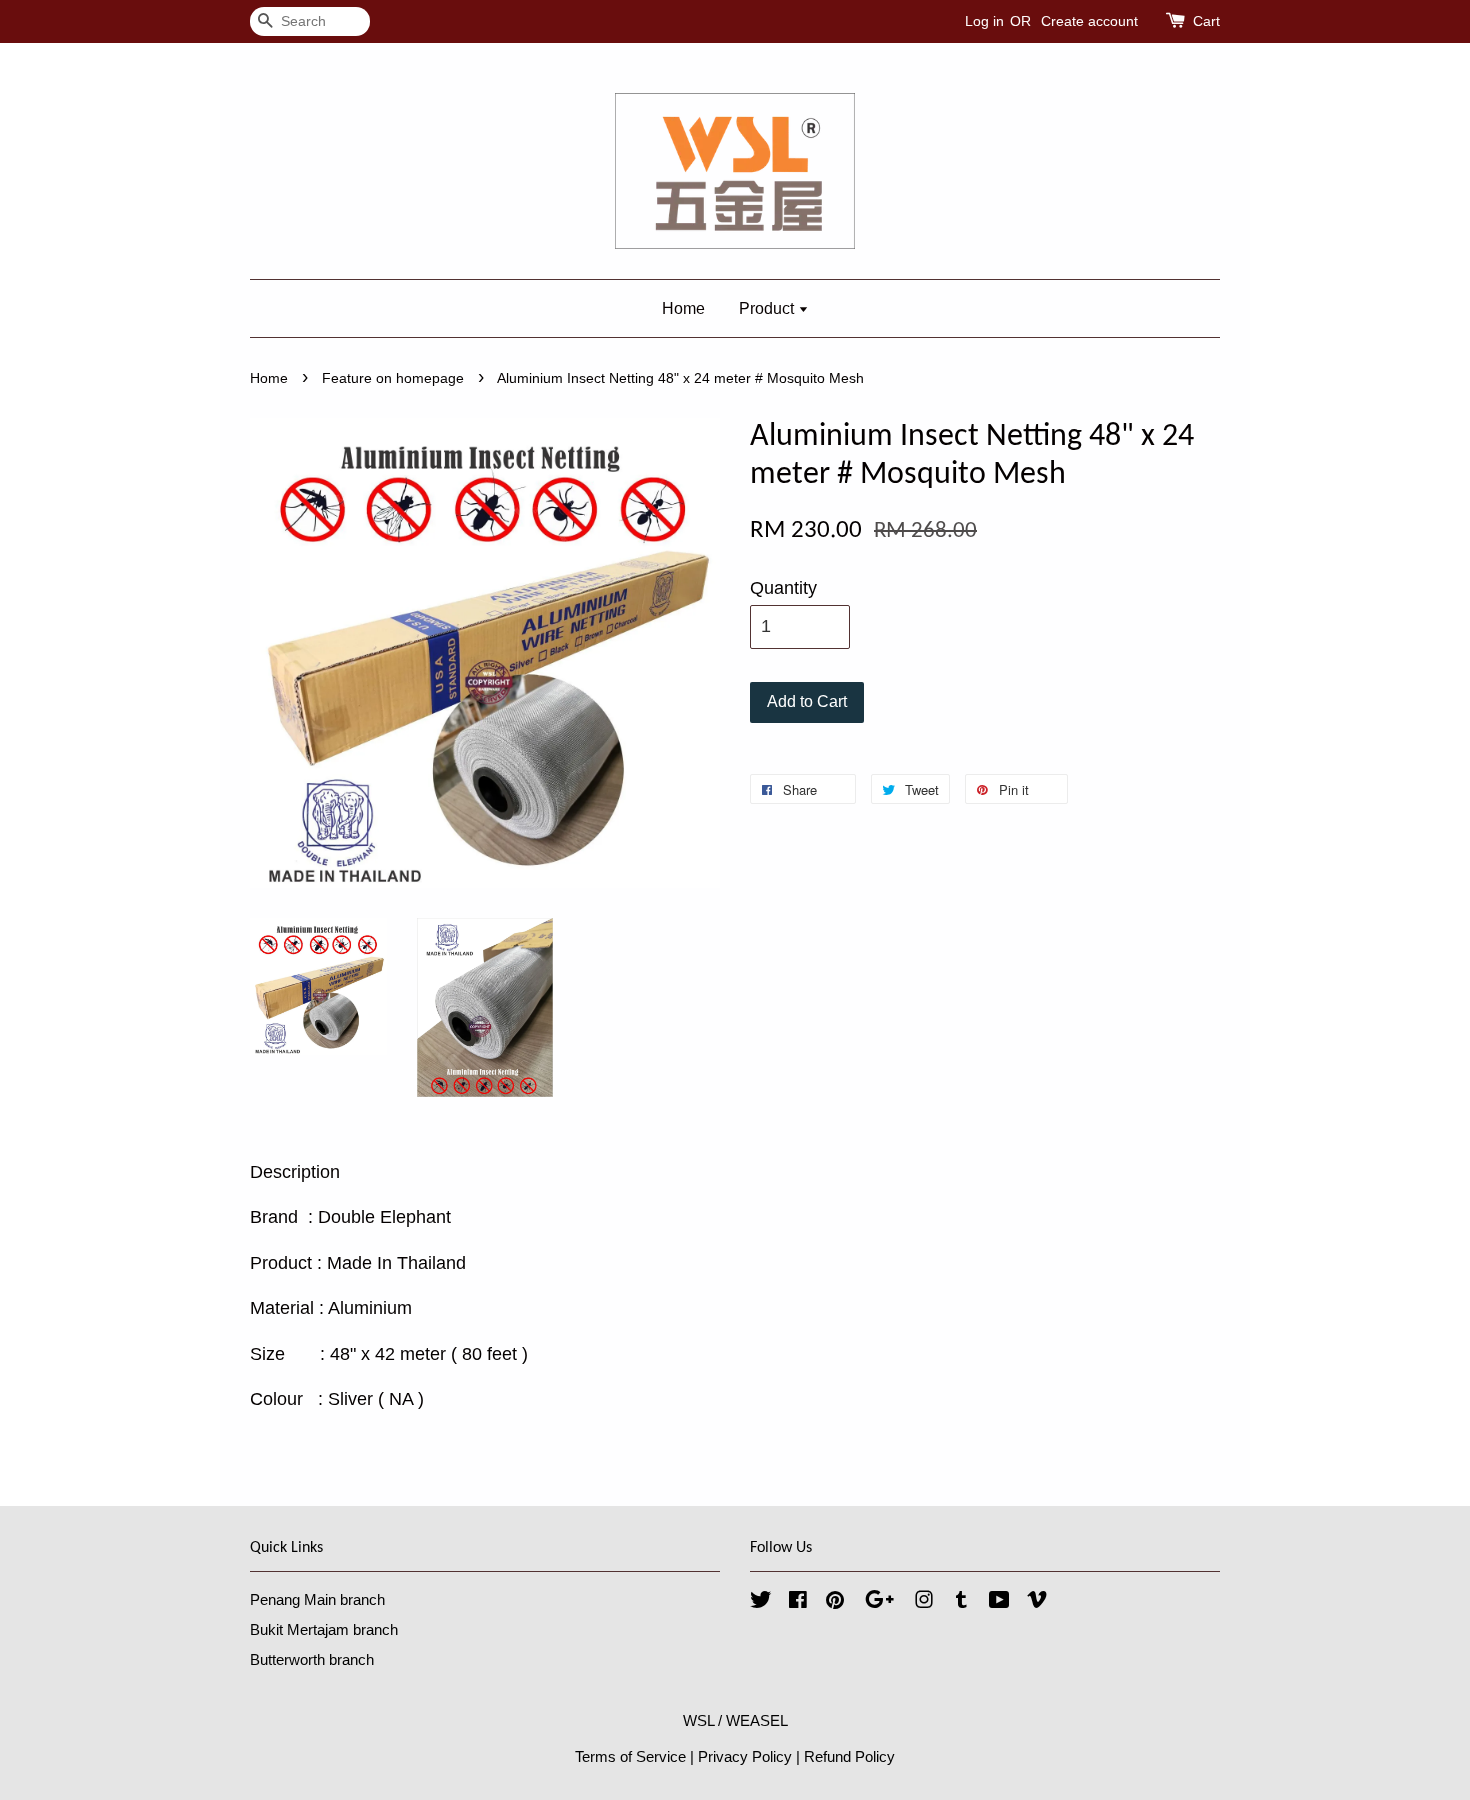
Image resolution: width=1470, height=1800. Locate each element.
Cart (1206, 21)
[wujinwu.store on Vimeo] (1037, 1602)
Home (683, 308)
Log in (984, 21)
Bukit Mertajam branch (324, 1629)
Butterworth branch (312, 1659)
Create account (1089, 21)
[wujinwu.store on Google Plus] (879, 1602)
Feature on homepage (393, 378)
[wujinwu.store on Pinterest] (835, 1602)
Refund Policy (849, 1756)
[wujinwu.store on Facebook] (798, 1602)
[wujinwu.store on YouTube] (999, 1602)
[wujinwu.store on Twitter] (761, 1602)
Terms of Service (630, 1756)
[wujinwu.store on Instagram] (924, 1602)
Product (768, 308)
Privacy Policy (745, 1756)
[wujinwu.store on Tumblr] (961, 1602)
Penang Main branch (317, 1599)
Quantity (783, 588)
